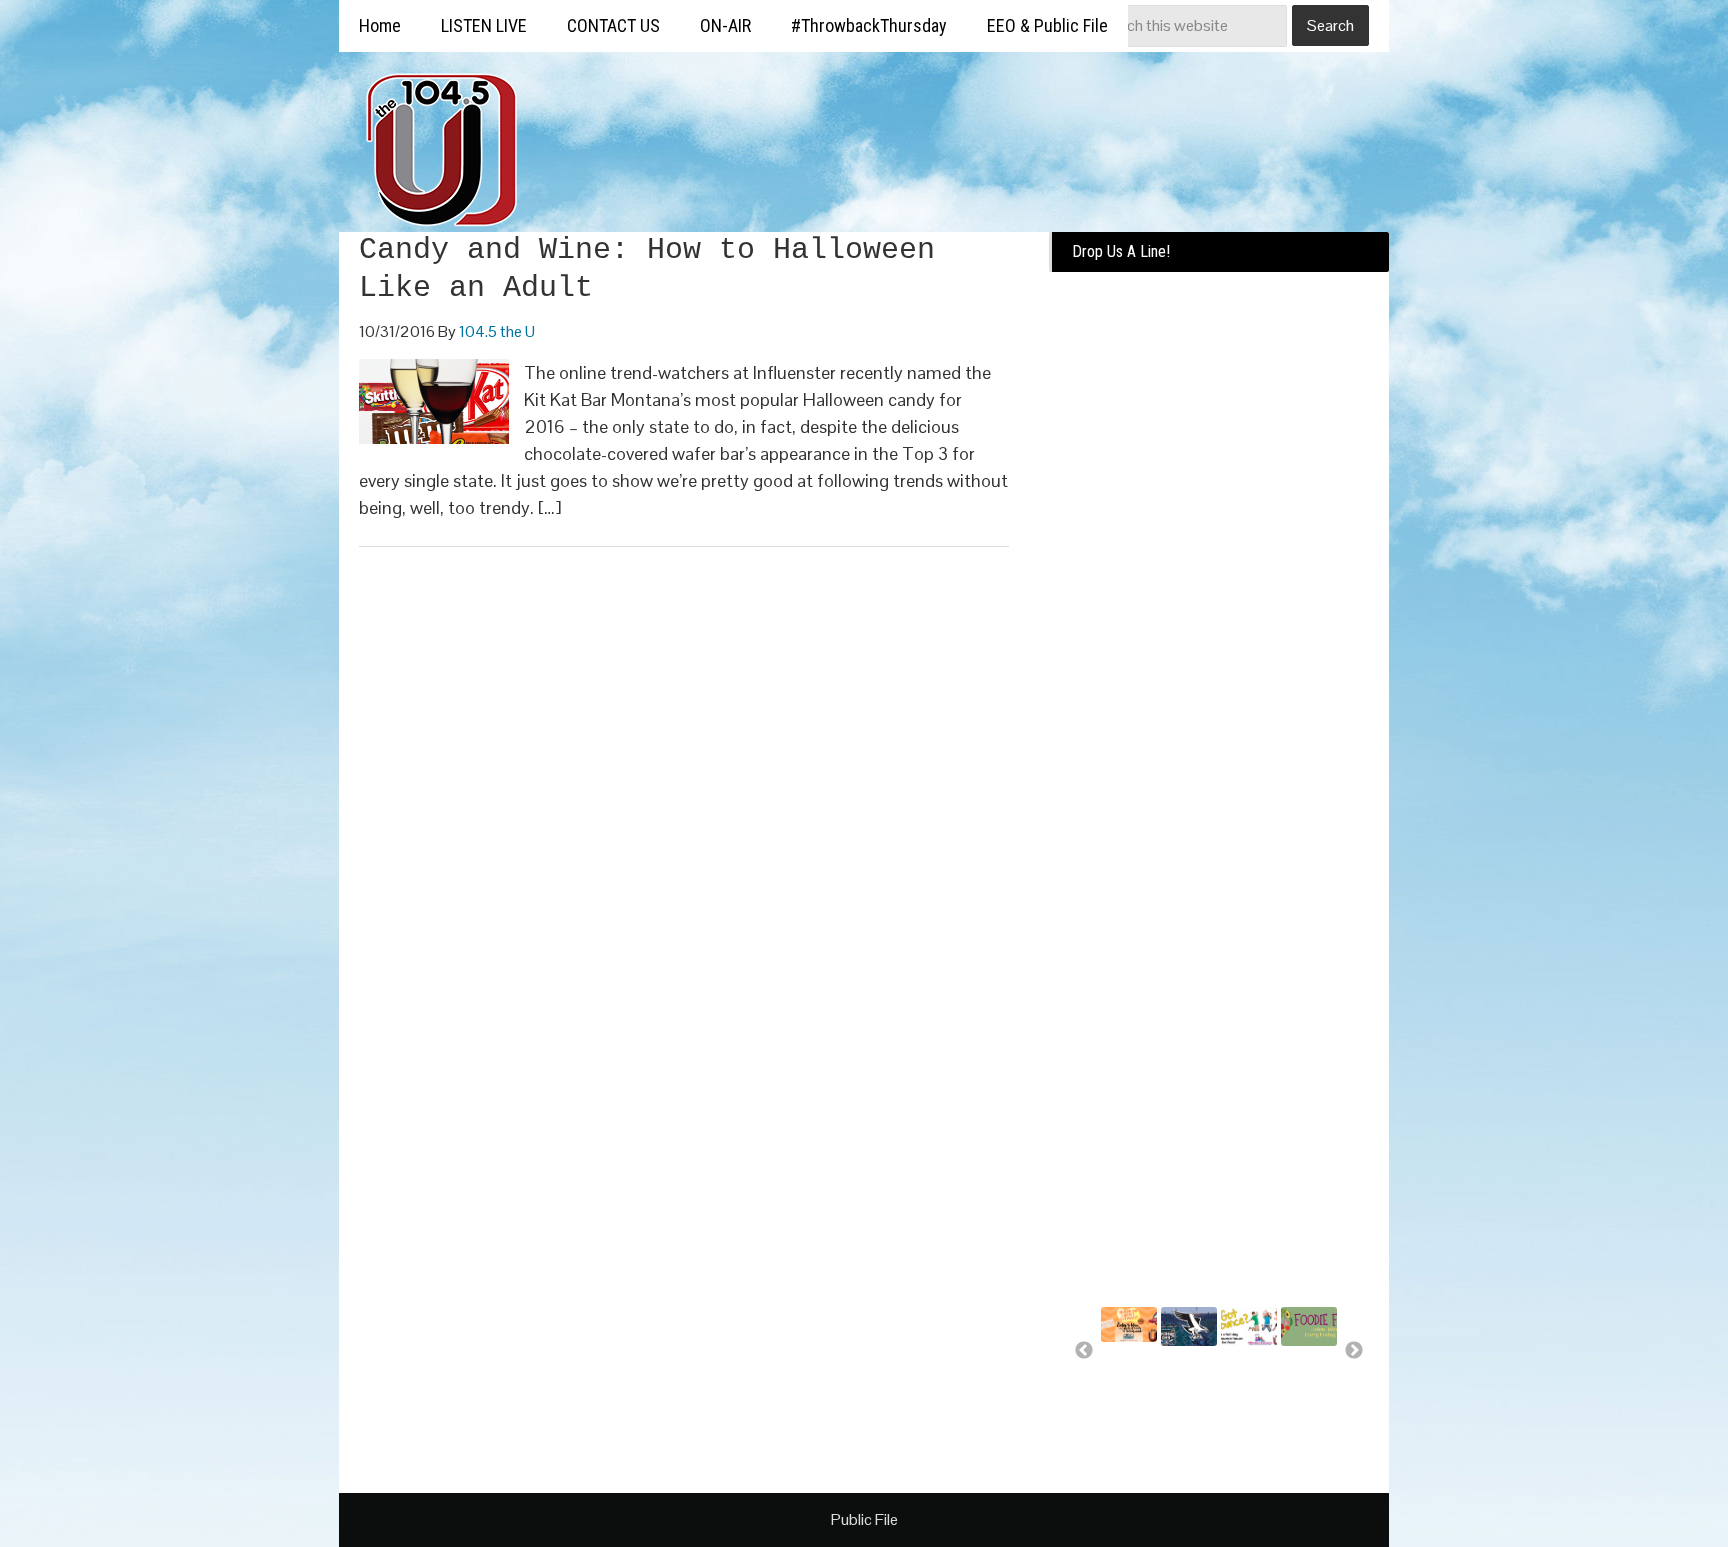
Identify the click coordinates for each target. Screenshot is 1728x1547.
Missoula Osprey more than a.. (1188, 1387)
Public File (864, 1519)
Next (1354, 1351)
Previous (1084, 1351)
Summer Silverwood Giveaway (1135, 1374)
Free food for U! (1305, 1378)
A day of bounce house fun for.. (1246, 1387)
